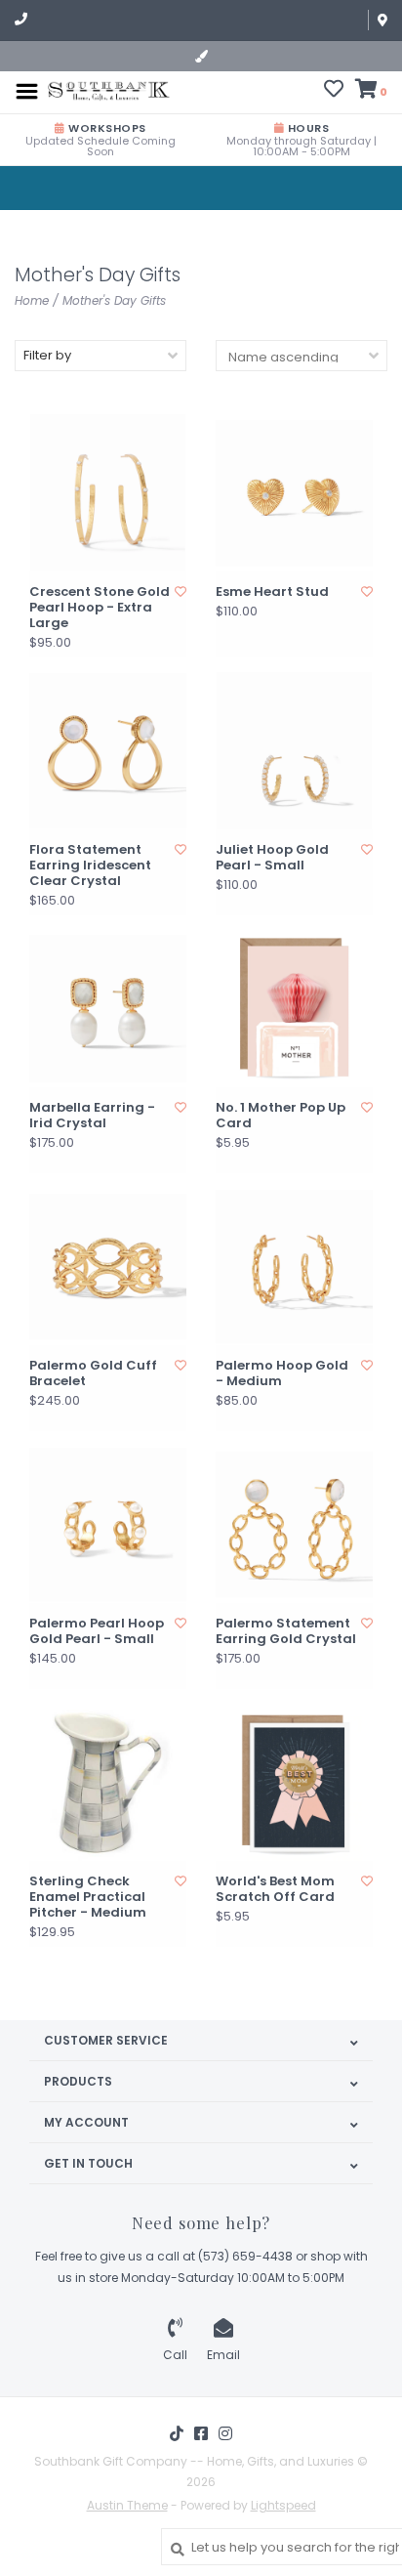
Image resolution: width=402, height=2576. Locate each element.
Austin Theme (127, 2505)
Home (32, 300)
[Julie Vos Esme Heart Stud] (294, 493)
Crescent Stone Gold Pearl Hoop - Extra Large (100, 608)
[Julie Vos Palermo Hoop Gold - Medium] (294, 1267)
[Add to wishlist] (181, 591)
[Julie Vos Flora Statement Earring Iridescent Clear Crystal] (108, 751)
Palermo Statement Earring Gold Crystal (286, 1632)
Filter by (47, 355)
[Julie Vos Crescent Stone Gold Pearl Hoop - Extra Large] (108, 493)
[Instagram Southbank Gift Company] (225, 2433)
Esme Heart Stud (272, 592)
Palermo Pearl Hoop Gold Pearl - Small (97, 1632)
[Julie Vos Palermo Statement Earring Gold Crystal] (294, 1524)
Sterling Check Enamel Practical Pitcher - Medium (88, 1898)
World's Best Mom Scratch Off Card (275, 1890)
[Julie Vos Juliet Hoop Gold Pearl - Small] (294, 751)
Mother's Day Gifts (114, 300)
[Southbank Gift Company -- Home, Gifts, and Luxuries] (109, 90)
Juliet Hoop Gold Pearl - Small (272, 858)
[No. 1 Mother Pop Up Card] (294, 1009)
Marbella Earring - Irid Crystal (92, 1116)
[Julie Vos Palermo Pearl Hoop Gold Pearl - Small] (108, 1524)
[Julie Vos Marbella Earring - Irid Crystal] (108, 1009)
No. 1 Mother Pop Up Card (281, 1116)
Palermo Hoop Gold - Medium (282, 1374)
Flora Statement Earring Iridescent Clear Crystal (90, 866)
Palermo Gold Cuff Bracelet (93, 1374)
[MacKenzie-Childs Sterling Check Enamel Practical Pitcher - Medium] (108, 1782)
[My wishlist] (334, 91)
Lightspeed (283, 2505)
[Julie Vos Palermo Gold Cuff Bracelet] (108, 1267)
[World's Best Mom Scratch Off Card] (294, 1782)
